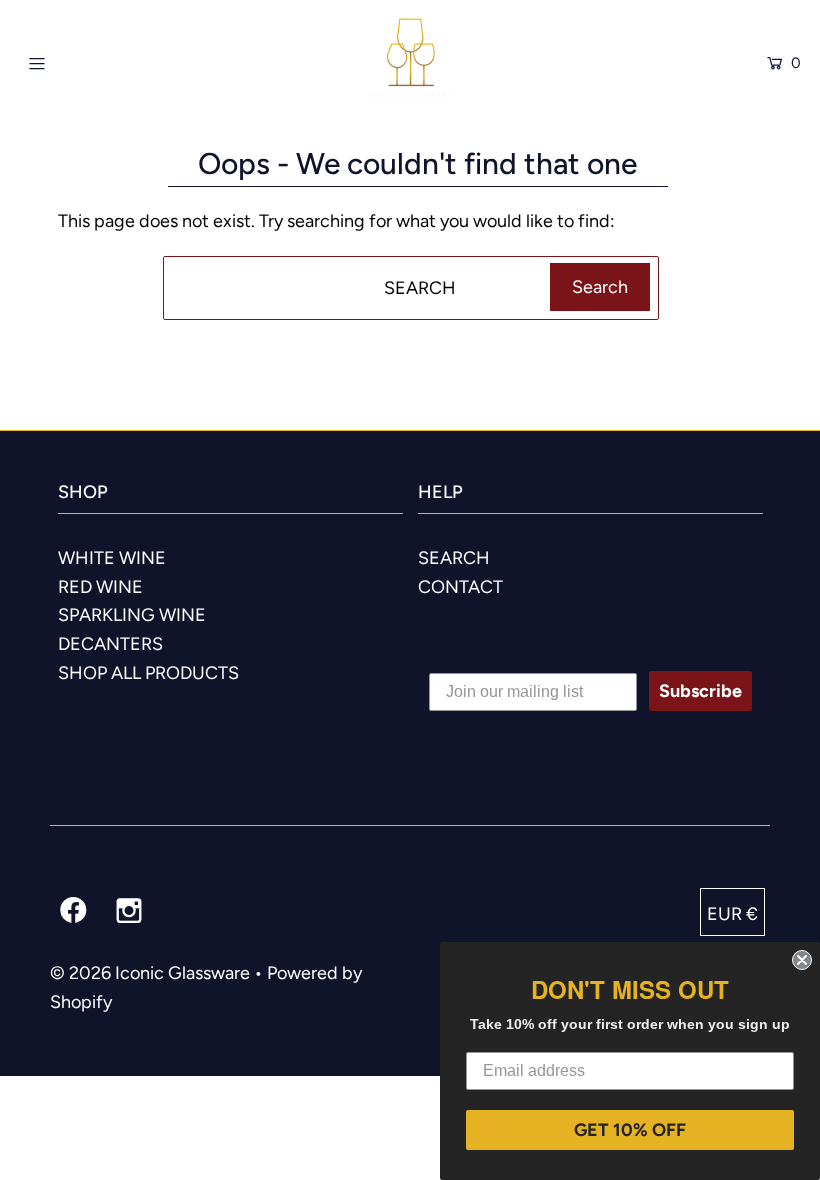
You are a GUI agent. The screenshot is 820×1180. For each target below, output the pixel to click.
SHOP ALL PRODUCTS (148, 673)
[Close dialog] (802, 960)
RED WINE (100, 587)
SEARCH (454, 558)
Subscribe (700, 691)
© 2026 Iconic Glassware (150, 973)
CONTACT (460, 587)
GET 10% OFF (630, 1130)
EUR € (732, 914)
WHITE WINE (112, 558)
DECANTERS (110, 644)
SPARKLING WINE (132, 615)
